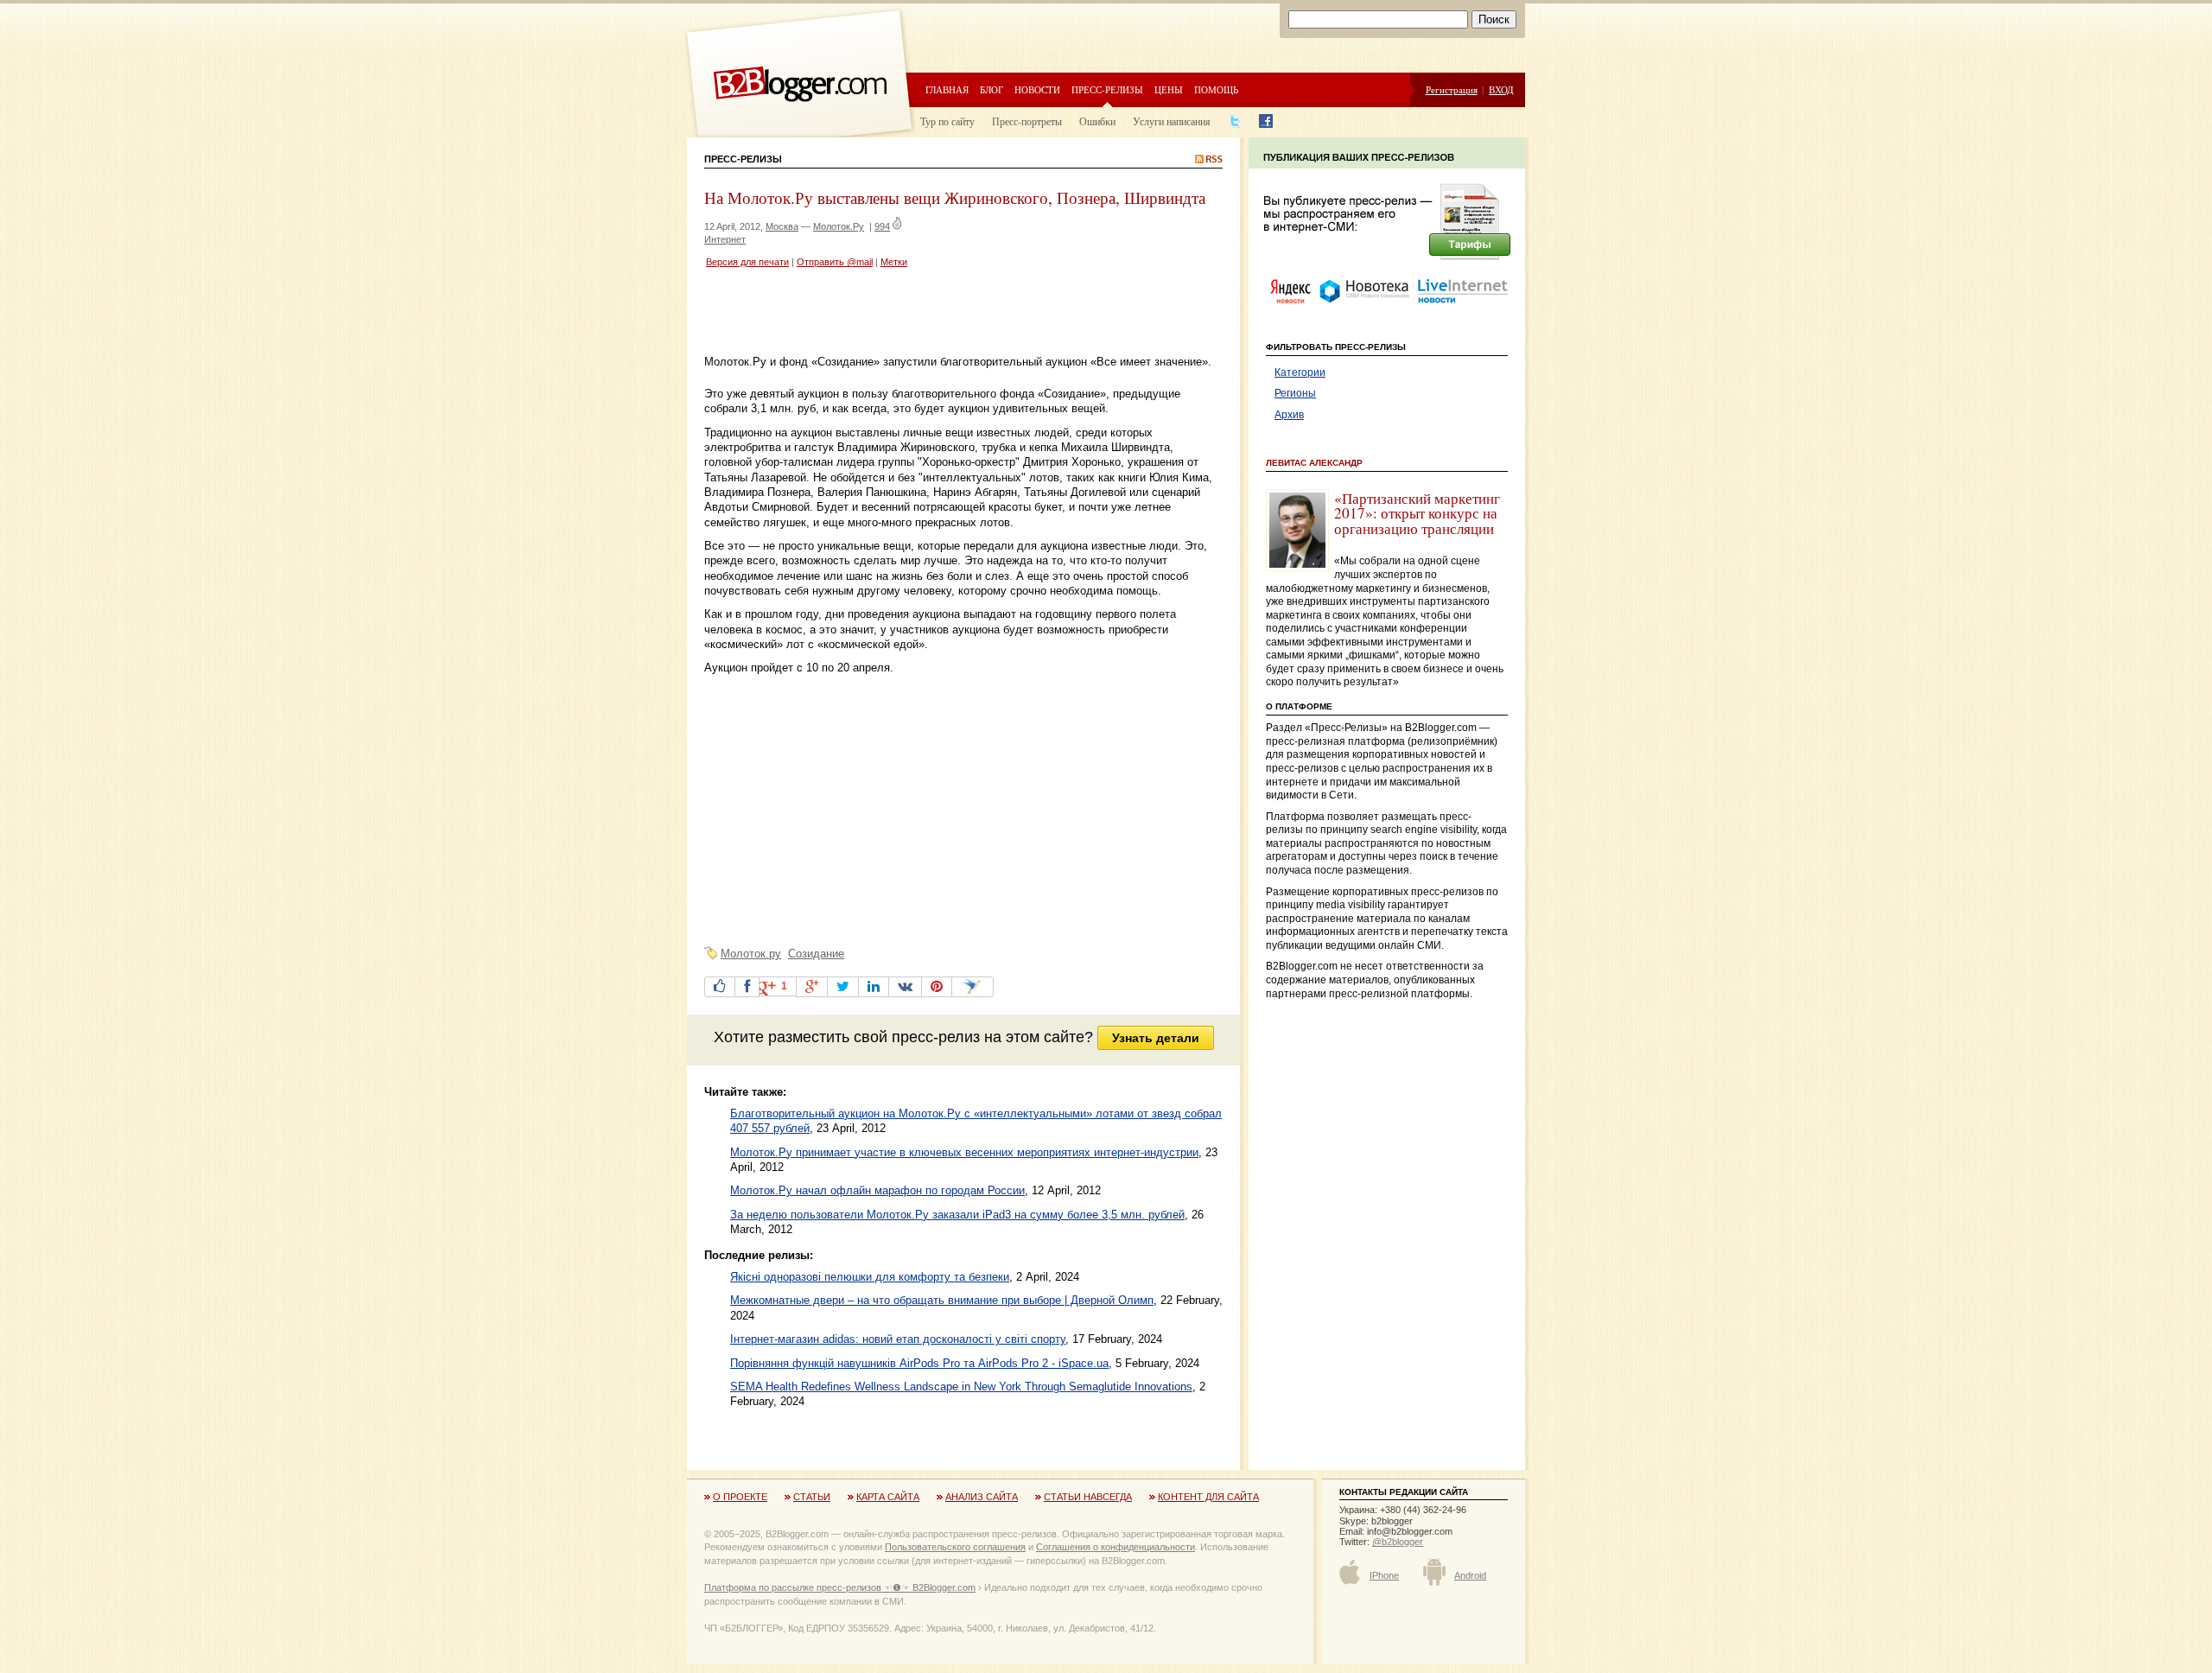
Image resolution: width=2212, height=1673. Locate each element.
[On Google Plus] (812, 987)
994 (882, 226)
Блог (992, 89)
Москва (782, 226)
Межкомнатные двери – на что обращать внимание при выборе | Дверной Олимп (942, 1300)
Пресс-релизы (1107, 89)
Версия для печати (747, 262)
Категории (1300, 372)
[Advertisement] (906, 314)
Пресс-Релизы (743, 159)
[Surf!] (973, 987)
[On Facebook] (747, 987)
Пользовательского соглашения (955, 1547)
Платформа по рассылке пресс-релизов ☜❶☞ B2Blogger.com (840, 1587)
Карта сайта (888, 1497)
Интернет (725, 239)
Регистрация (1452, 89)
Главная (947, 89)
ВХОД (1501, 89)
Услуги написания (1172, 121)
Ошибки (1097, 121)
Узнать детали (1156, 1038)
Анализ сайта (982, 1497)
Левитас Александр (1314, 463)
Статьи (812, 1497)
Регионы (1295, 393)
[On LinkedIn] (874, 987)
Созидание (816, 954)
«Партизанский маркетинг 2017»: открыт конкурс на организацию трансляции (1417, 513)
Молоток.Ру (839, 226)
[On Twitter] (843, 987)
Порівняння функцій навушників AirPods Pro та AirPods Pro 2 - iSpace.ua (919, 1363)
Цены (1169, 89)
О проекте (740, 1497)
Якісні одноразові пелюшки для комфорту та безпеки (870, 1277)
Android (1470, 1575)
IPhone (1384, 1575)
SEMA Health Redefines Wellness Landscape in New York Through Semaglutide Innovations (961, 1387)
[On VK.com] (905, 987)
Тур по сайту (947, 121)
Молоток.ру (751, 954)
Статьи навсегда (1088, 1497)
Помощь (1216, 89)
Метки (894, 262)
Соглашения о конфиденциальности (1116, 1547)
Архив (1289, 415)
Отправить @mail (835, 262)
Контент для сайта (1208, 1497)
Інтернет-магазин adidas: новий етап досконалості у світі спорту (898, 1339)
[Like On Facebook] (720, 987)
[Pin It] (937, 987)
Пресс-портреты (1027, 121)
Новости (1037, 89)
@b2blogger (1398, 1542)
